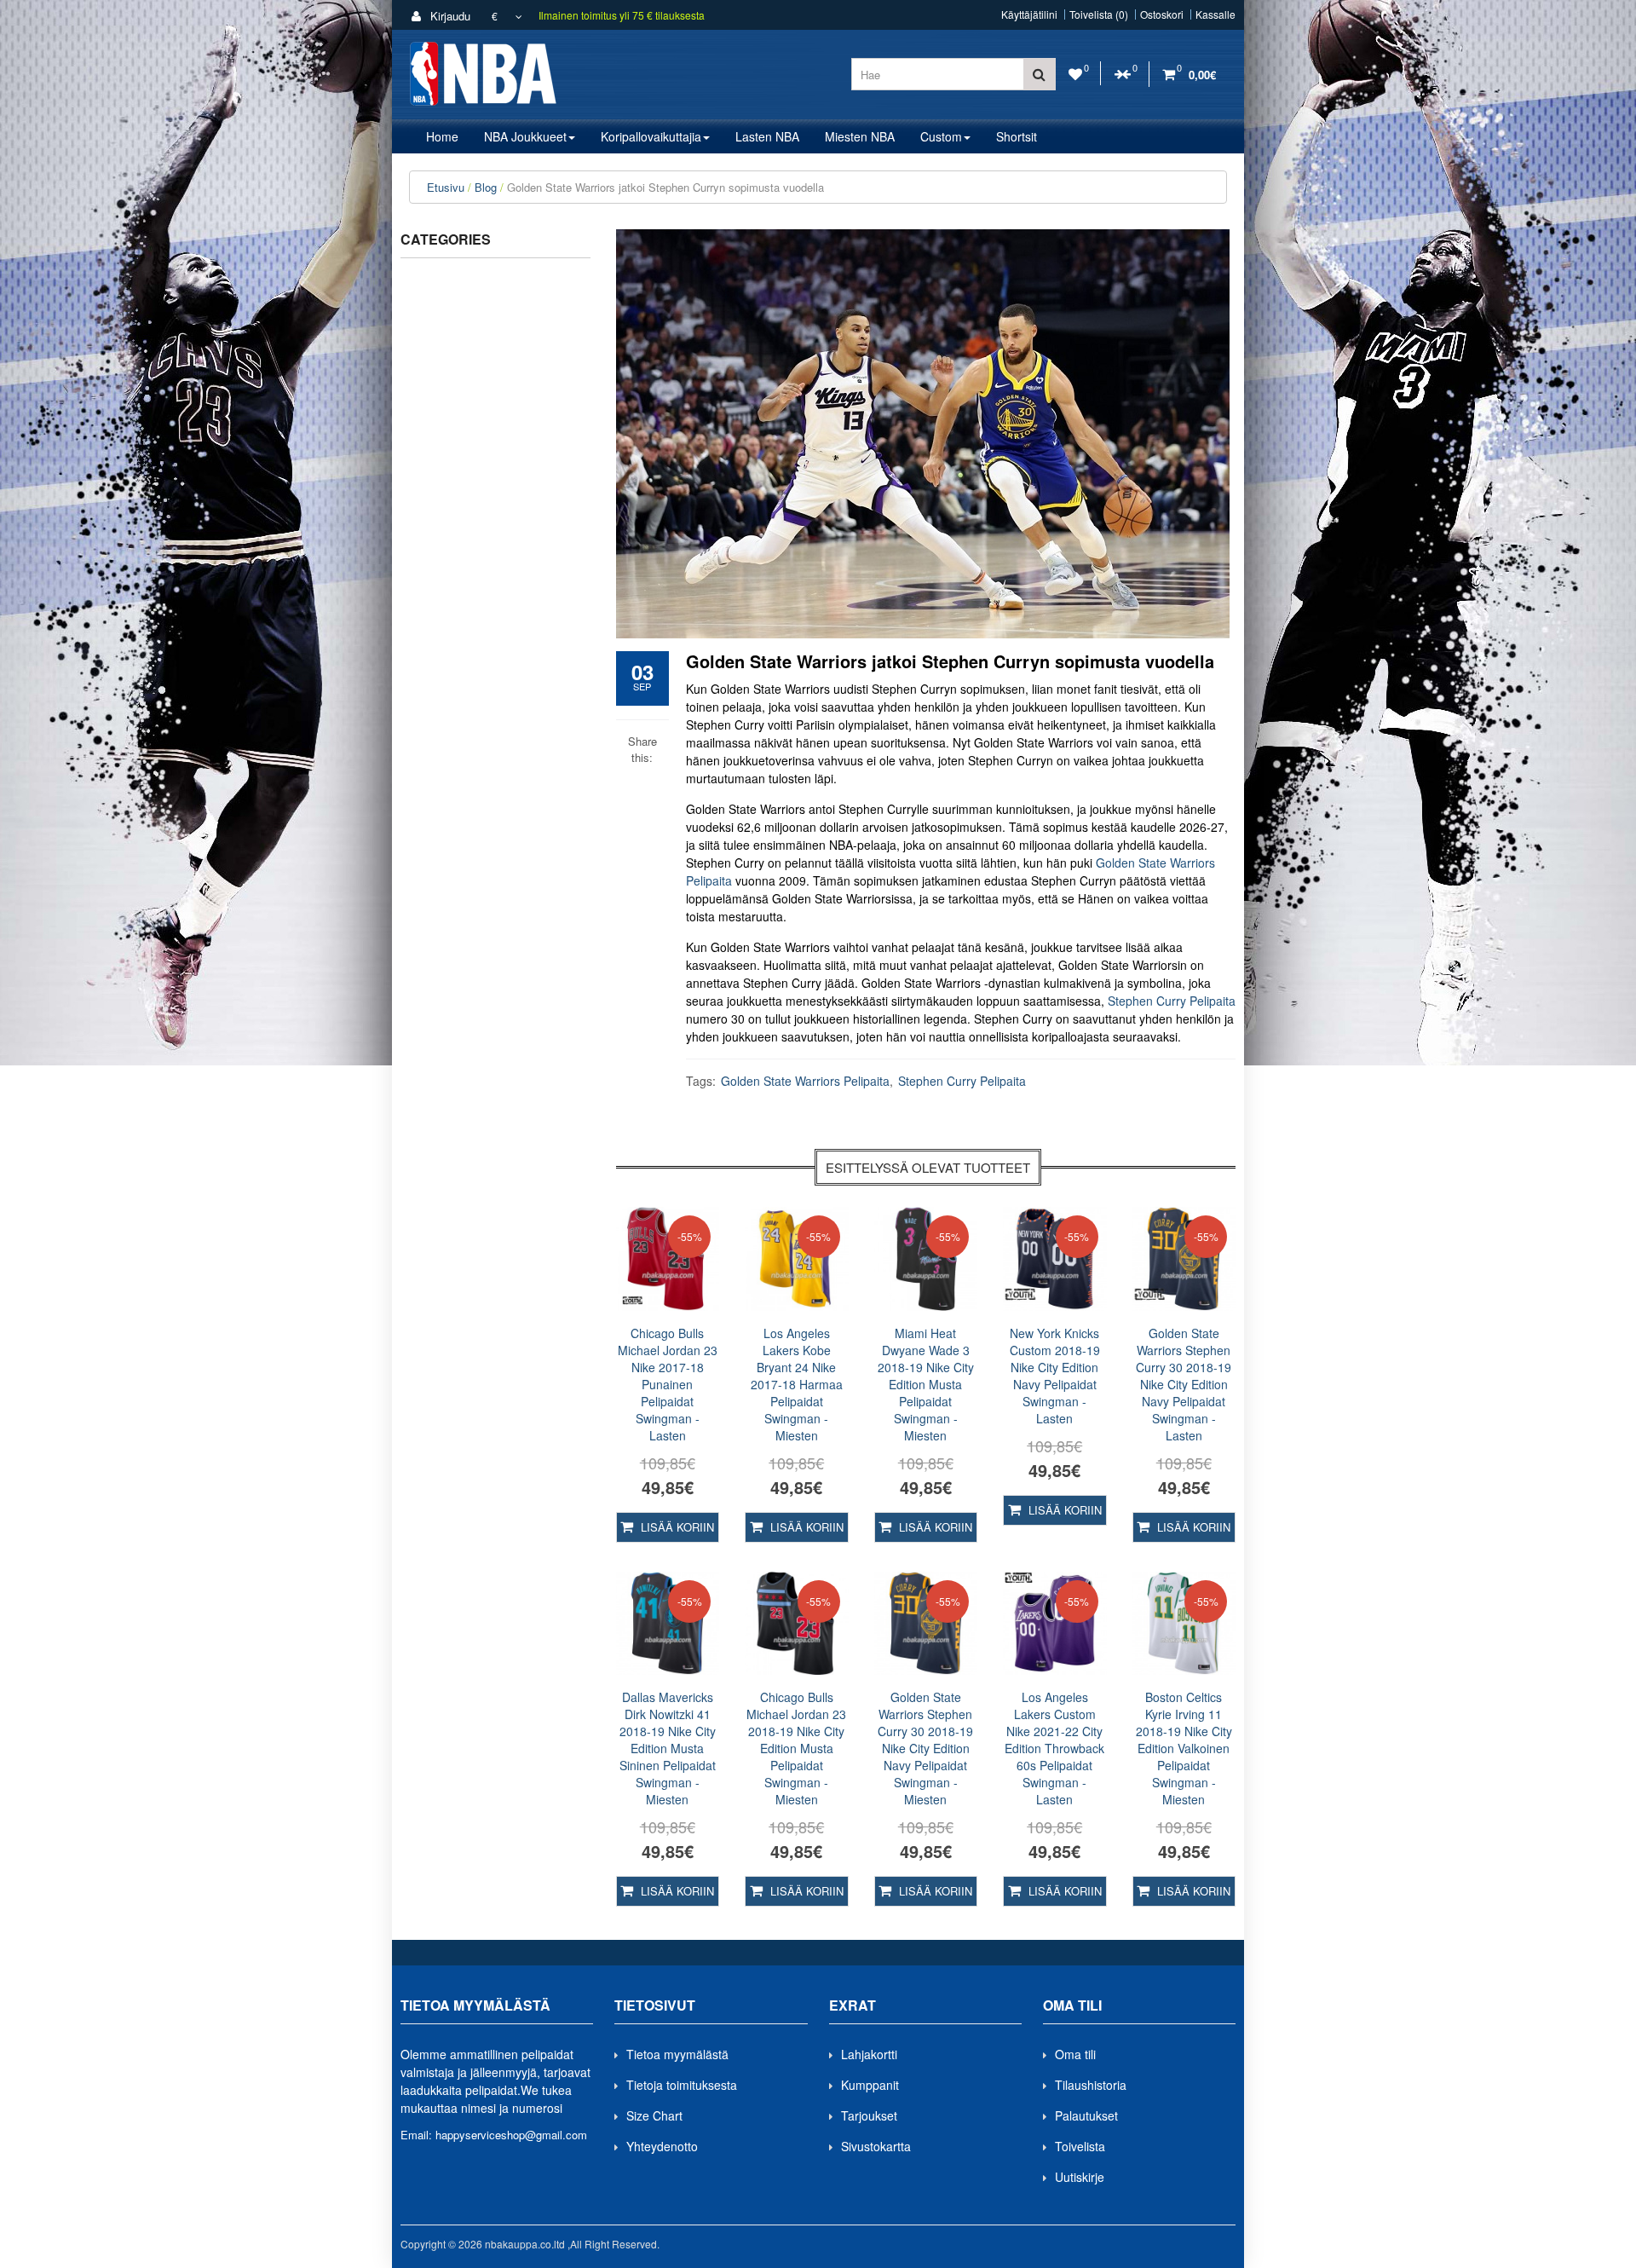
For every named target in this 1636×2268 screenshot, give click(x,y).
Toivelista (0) (1099, 14)
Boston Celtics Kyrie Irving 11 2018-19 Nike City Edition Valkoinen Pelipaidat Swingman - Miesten (1184, 1748)
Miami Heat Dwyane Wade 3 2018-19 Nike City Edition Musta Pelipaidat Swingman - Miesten (926, 1384)
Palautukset (1086, 2115)
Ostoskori (1162, 14)
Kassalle (1215, 14)
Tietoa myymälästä (677, 2054)
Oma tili (1075, 2054)
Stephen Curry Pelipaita (1172, 1001)
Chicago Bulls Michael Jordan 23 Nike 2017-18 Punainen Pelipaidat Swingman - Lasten (668, 1384)
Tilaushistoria (1091, 2085)
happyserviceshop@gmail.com (511, 2135)
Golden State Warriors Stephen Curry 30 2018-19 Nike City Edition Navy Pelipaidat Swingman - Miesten (925, 1748)
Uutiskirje (1080, 2177)
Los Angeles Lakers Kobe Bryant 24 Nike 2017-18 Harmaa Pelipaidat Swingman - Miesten (797, 1384)
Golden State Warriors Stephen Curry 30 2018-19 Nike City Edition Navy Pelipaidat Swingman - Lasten (1184, 1384)
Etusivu (446, 187)
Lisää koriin (676, 1527)
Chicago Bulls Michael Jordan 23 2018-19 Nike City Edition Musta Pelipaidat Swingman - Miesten (796, 1748)
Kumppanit (870, 2085)
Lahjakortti (869, 2054)
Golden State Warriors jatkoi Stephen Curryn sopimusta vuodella (665, 187)
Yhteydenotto (662, 2146)
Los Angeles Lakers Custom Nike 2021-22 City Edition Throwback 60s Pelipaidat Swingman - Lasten (1054, 1748)
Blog (486, 187)
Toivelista (1080, 2146)
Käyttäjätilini (1029, 14)
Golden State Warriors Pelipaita (805, 1081)
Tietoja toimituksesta (682, 2085)
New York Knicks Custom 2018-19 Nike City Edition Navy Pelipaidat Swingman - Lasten (1055, 1376)
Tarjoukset (869, 2115)
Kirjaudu (449, 16)
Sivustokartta (876, 2146)
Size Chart (654, 2115)
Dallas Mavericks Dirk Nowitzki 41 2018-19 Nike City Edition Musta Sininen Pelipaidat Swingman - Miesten (668, 1748)
